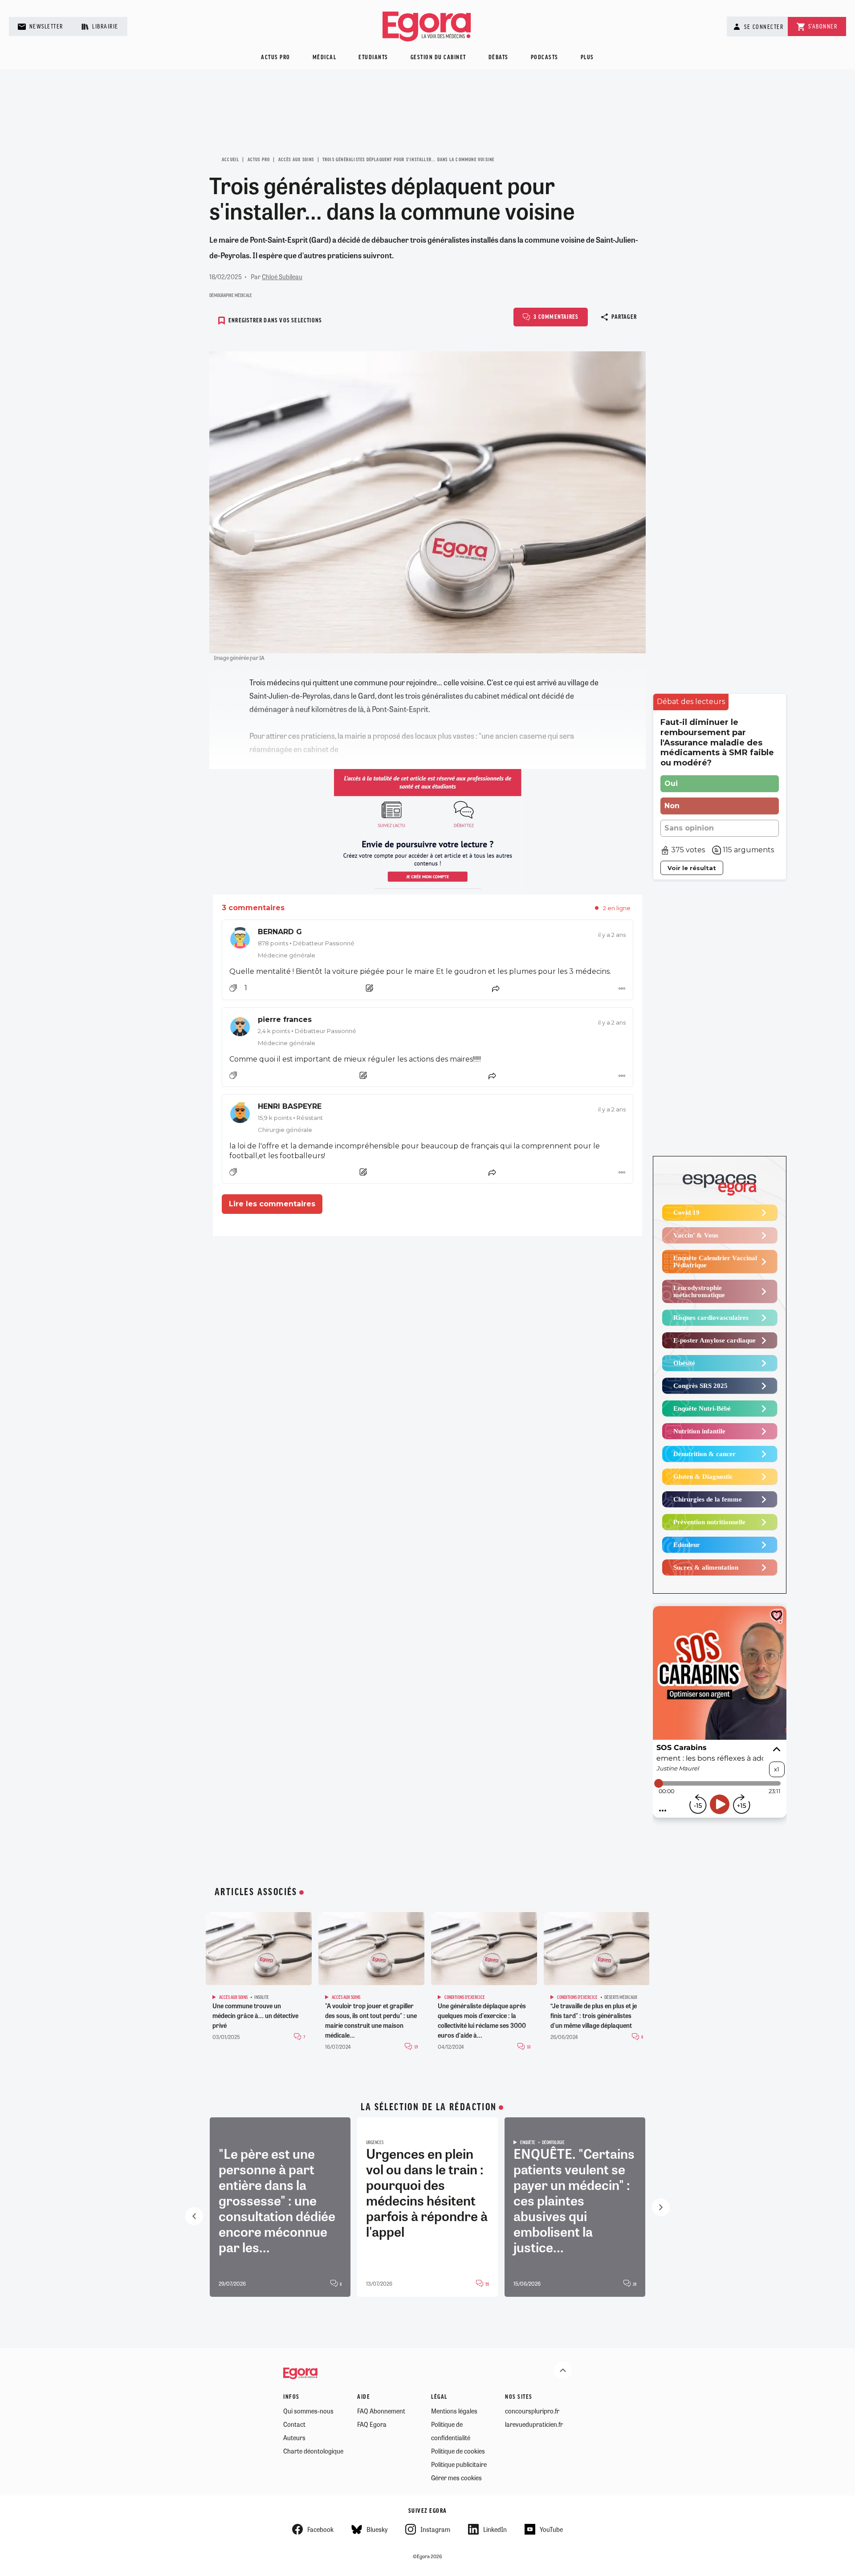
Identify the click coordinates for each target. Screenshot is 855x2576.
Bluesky (377, 2529)
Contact (294, 2424)
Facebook (320, 2529)
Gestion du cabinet (438, 58)
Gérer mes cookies (456, 2478)
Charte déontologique (313, 2451)
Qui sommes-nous (308, 2411)
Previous (194, 2216)
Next (661, 2207)
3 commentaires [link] (253, 908)
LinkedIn (495, 2529)
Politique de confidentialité (451, 2431)
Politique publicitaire (459, 2464)
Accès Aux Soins (296, 160)
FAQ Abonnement (381, 2411)
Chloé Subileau (282, 277)
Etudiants (373, 58)
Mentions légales (454, 2411)
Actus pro (276, 58)
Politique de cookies (458, 2451)
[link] (427, 943)
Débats (499, 58)
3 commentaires (556, 317)
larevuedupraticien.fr (534, 2424)
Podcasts (545, 58)
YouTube (551, 2529)
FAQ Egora (372, 2424)
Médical (325, 58)
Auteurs (294, 2438)
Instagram (435, 2529)
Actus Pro (259, 160)
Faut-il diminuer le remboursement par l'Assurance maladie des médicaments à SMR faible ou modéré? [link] (717, 743)
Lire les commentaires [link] (272, 1204)
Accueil (230, 160)
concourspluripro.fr (532, 2411)
